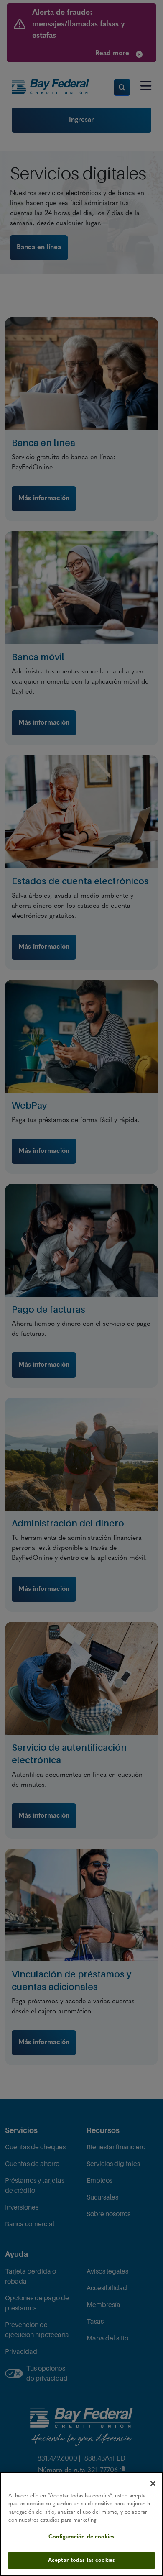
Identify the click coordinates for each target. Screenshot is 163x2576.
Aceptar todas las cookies (81, 2560)
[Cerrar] (153, 2484)
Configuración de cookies (81, 2537)
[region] (81, 2524)
